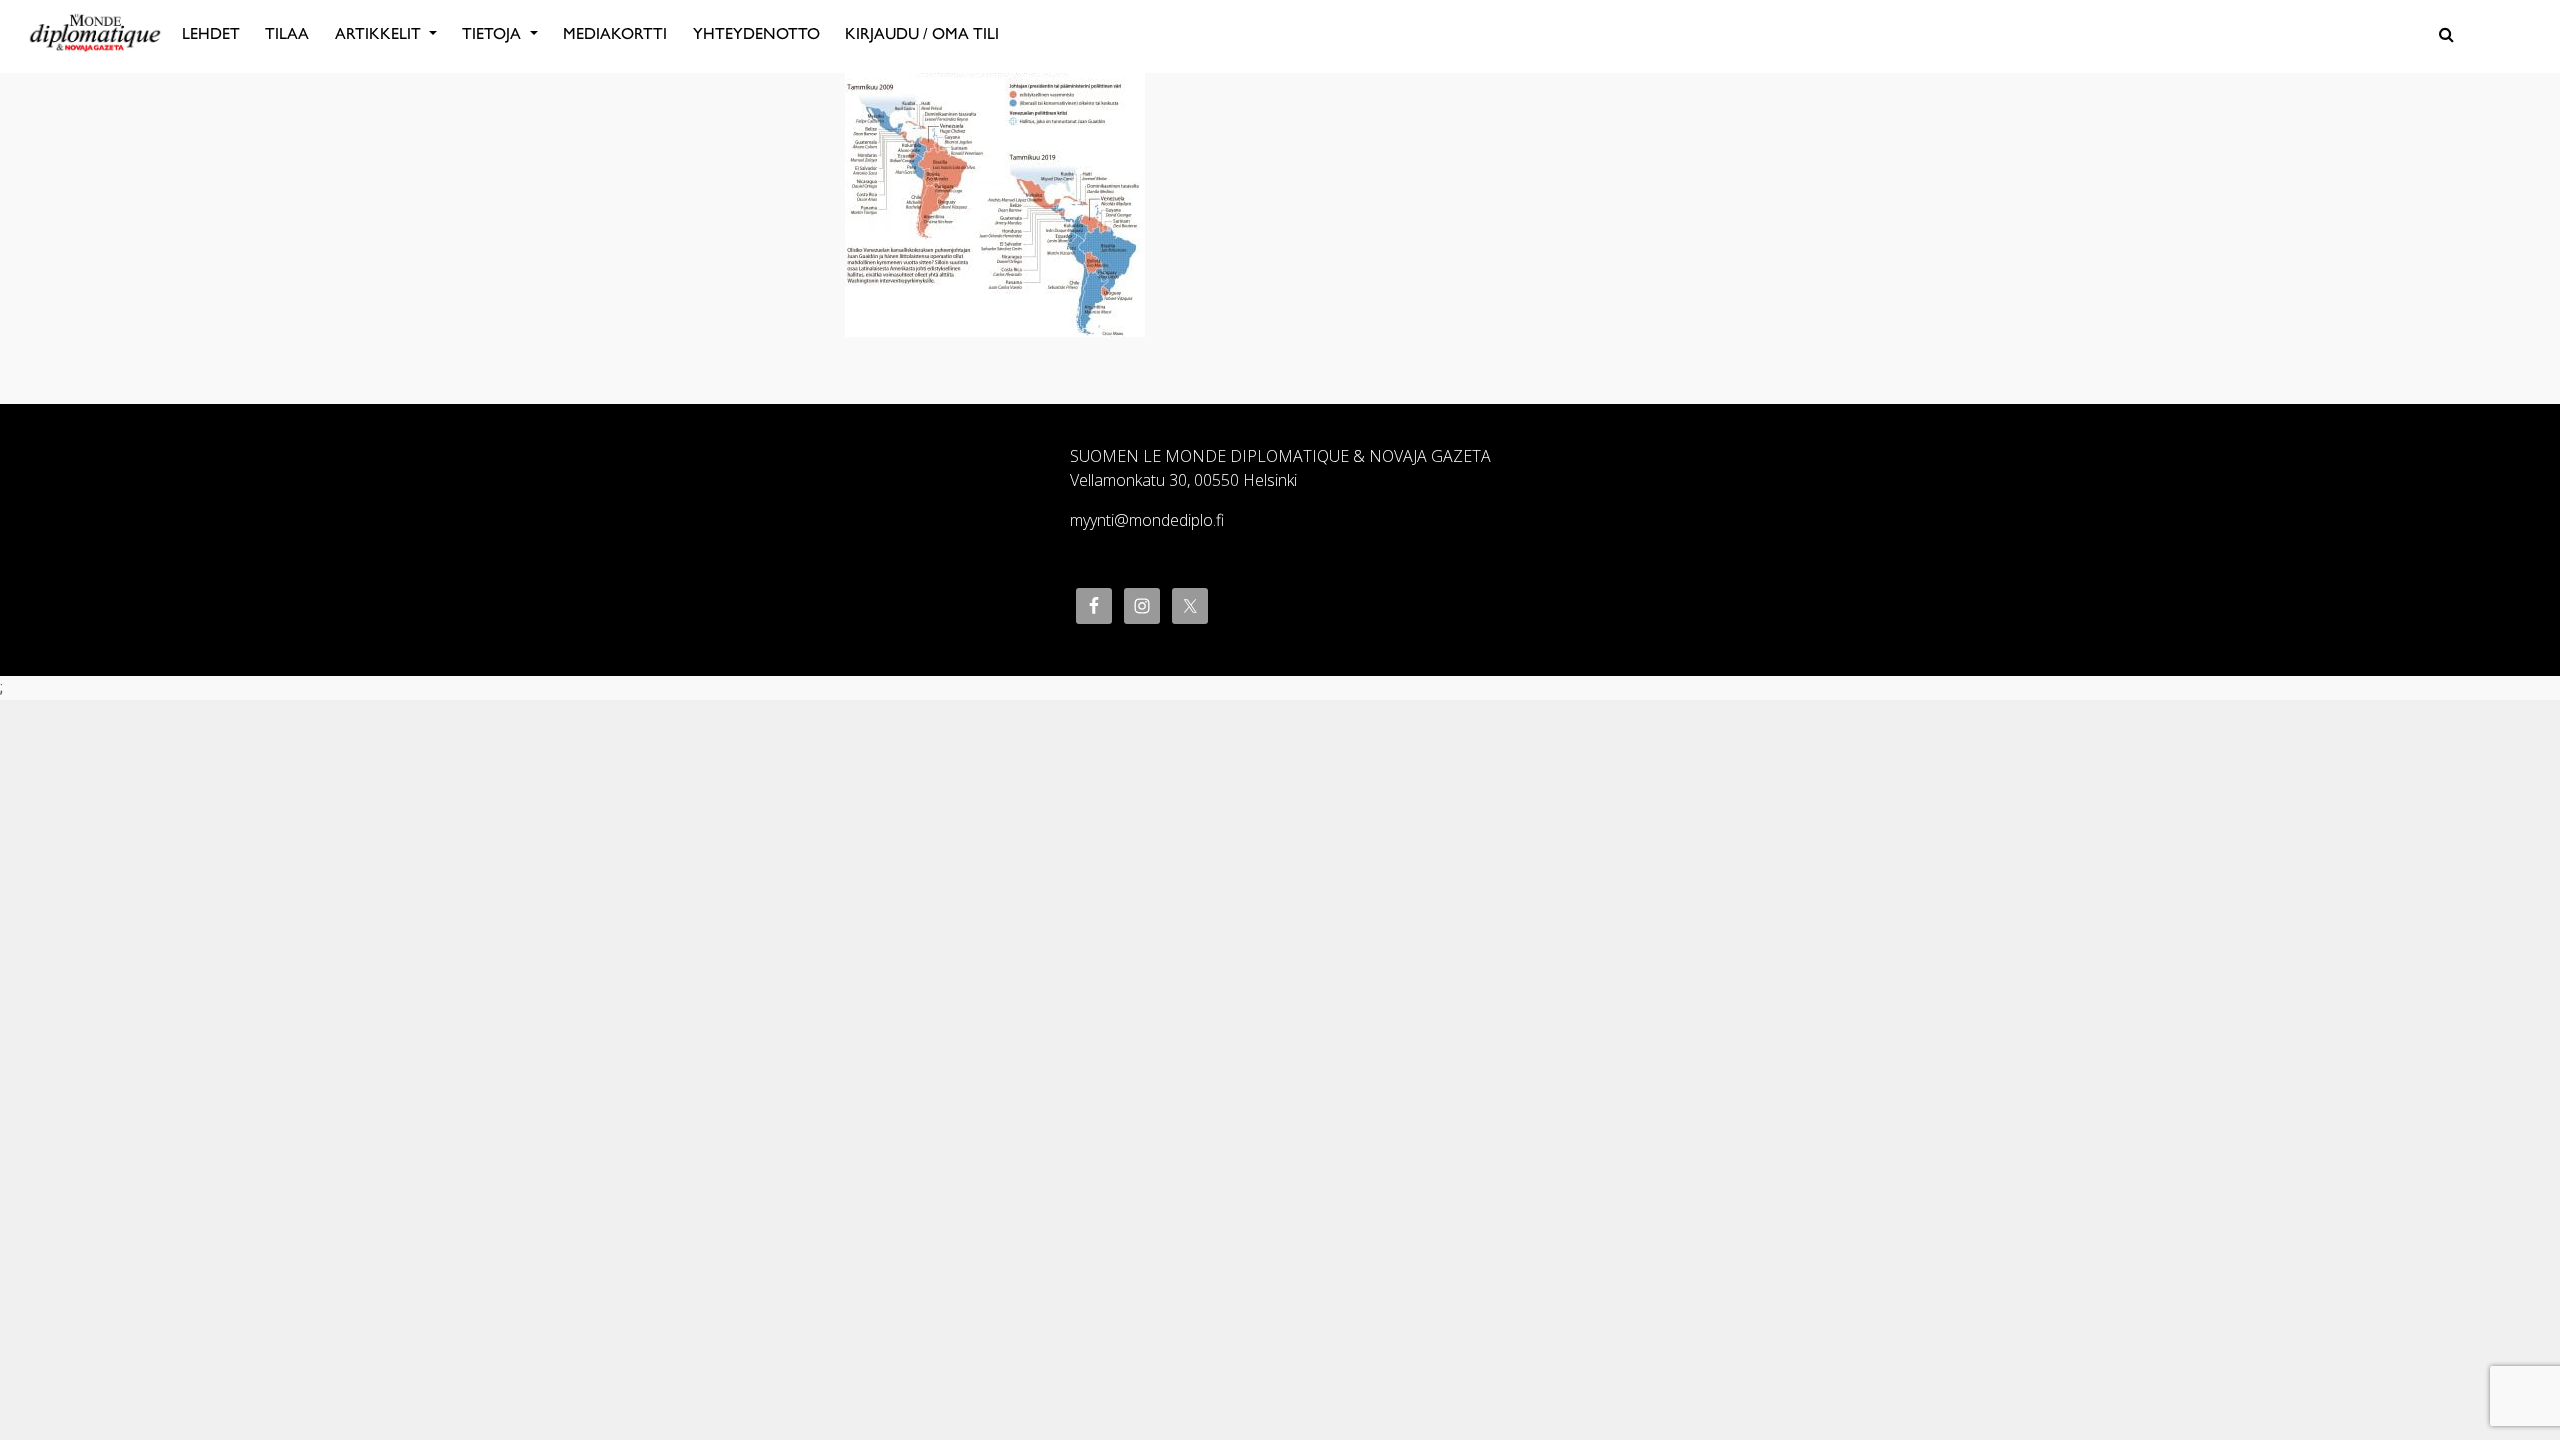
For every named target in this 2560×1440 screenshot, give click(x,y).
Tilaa (287, 33)
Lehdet (211, 33)
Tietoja (493, 33)
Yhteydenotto (756, 33)
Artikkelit (380, 33)
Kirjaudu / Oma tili (922, 33)
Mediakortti (615, 33)
